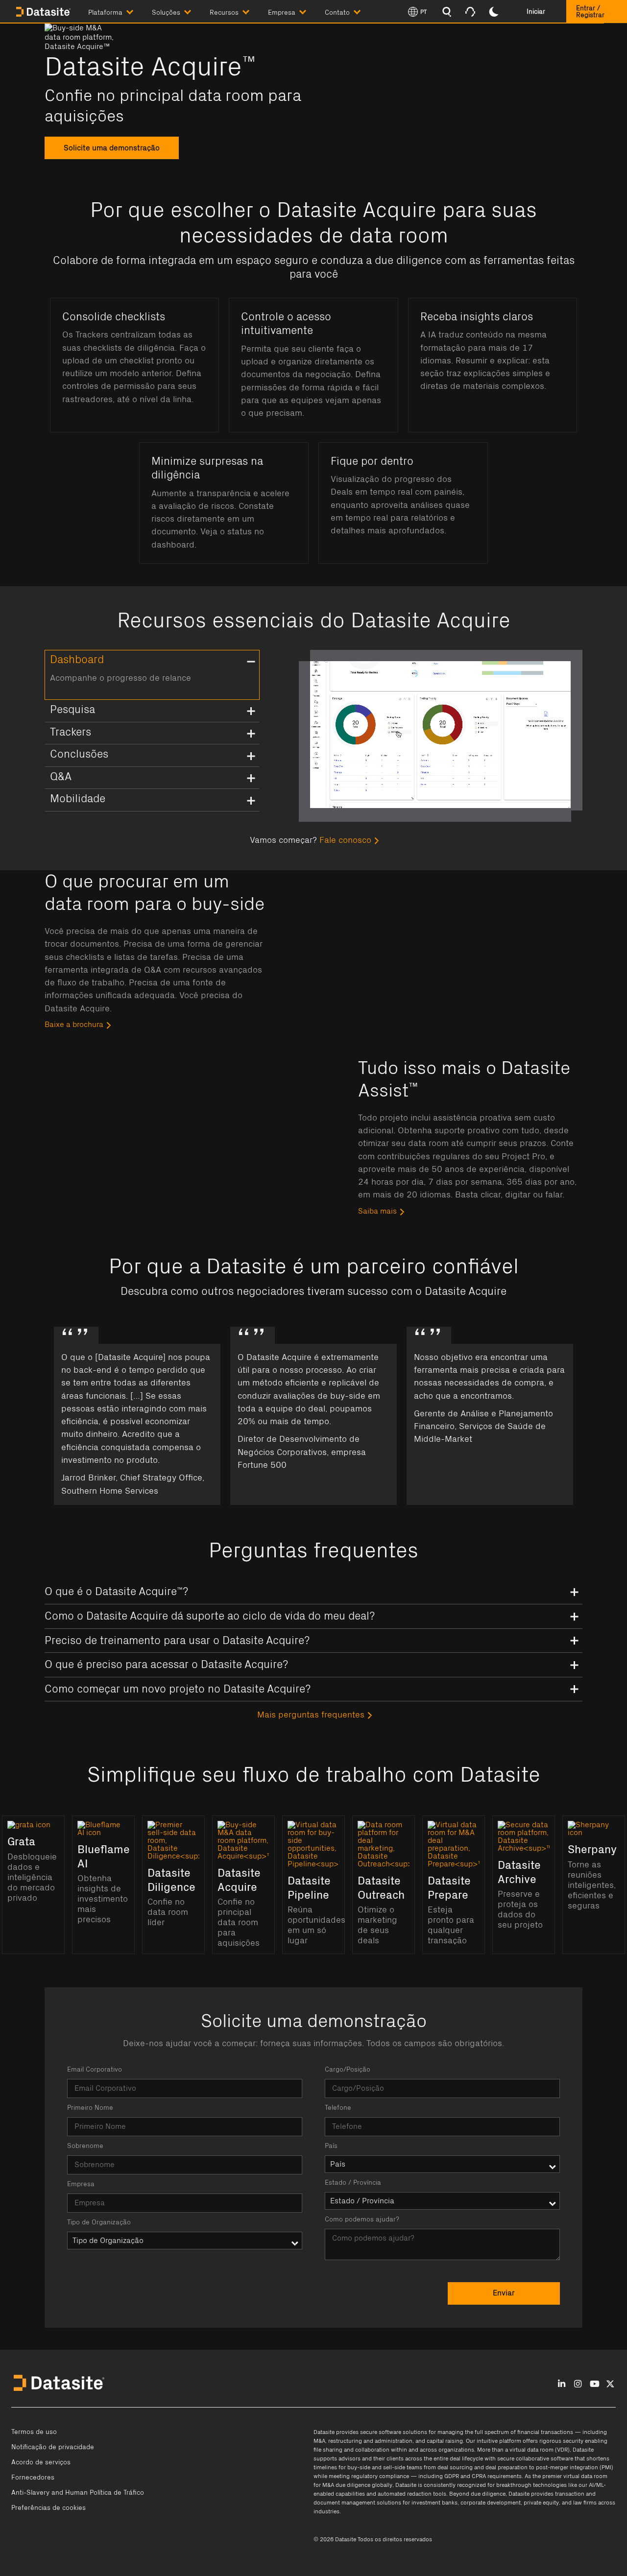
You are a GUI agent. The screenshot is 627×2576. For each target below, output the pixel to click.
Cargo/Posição (348, 2070)
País (331, 2146)
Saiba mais (377, 1211)
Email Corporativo (95, 2070)
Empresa (81, 2184)
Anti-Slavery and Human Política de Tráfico (78, 2493)
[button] (120, 11)
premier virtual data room (575, 2476)
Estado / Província (353, 2183)
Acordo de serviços (41, 2462)
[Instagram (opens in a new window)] (578, 2384)
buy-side (359, 2467)
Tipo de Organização (99, 2222)
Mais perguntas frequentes (311, 1715)
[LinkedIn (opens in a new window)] (562, 2384)
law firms (585, 2503)
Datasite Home (44, 12)
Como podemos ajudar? (362, 2219)
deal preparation (506, 2467)
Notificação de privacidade (53, 2447)
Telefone (338, 2108)
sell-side (394, 2467)
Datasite (324, 2432)
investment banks (434, 2503)
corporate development (491, 2503)
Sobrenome (85, 2146)
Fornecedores (33, 2478)
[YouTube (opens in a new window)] (595, 2384)
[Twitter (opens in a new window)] (610, 2384)
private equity (541, 2503)
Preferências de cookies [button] (48, 2508)
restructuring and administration (370, 2441)
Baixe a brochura (74, 1025)
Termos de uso (34, 2432)
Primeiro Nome (90, 2108)
